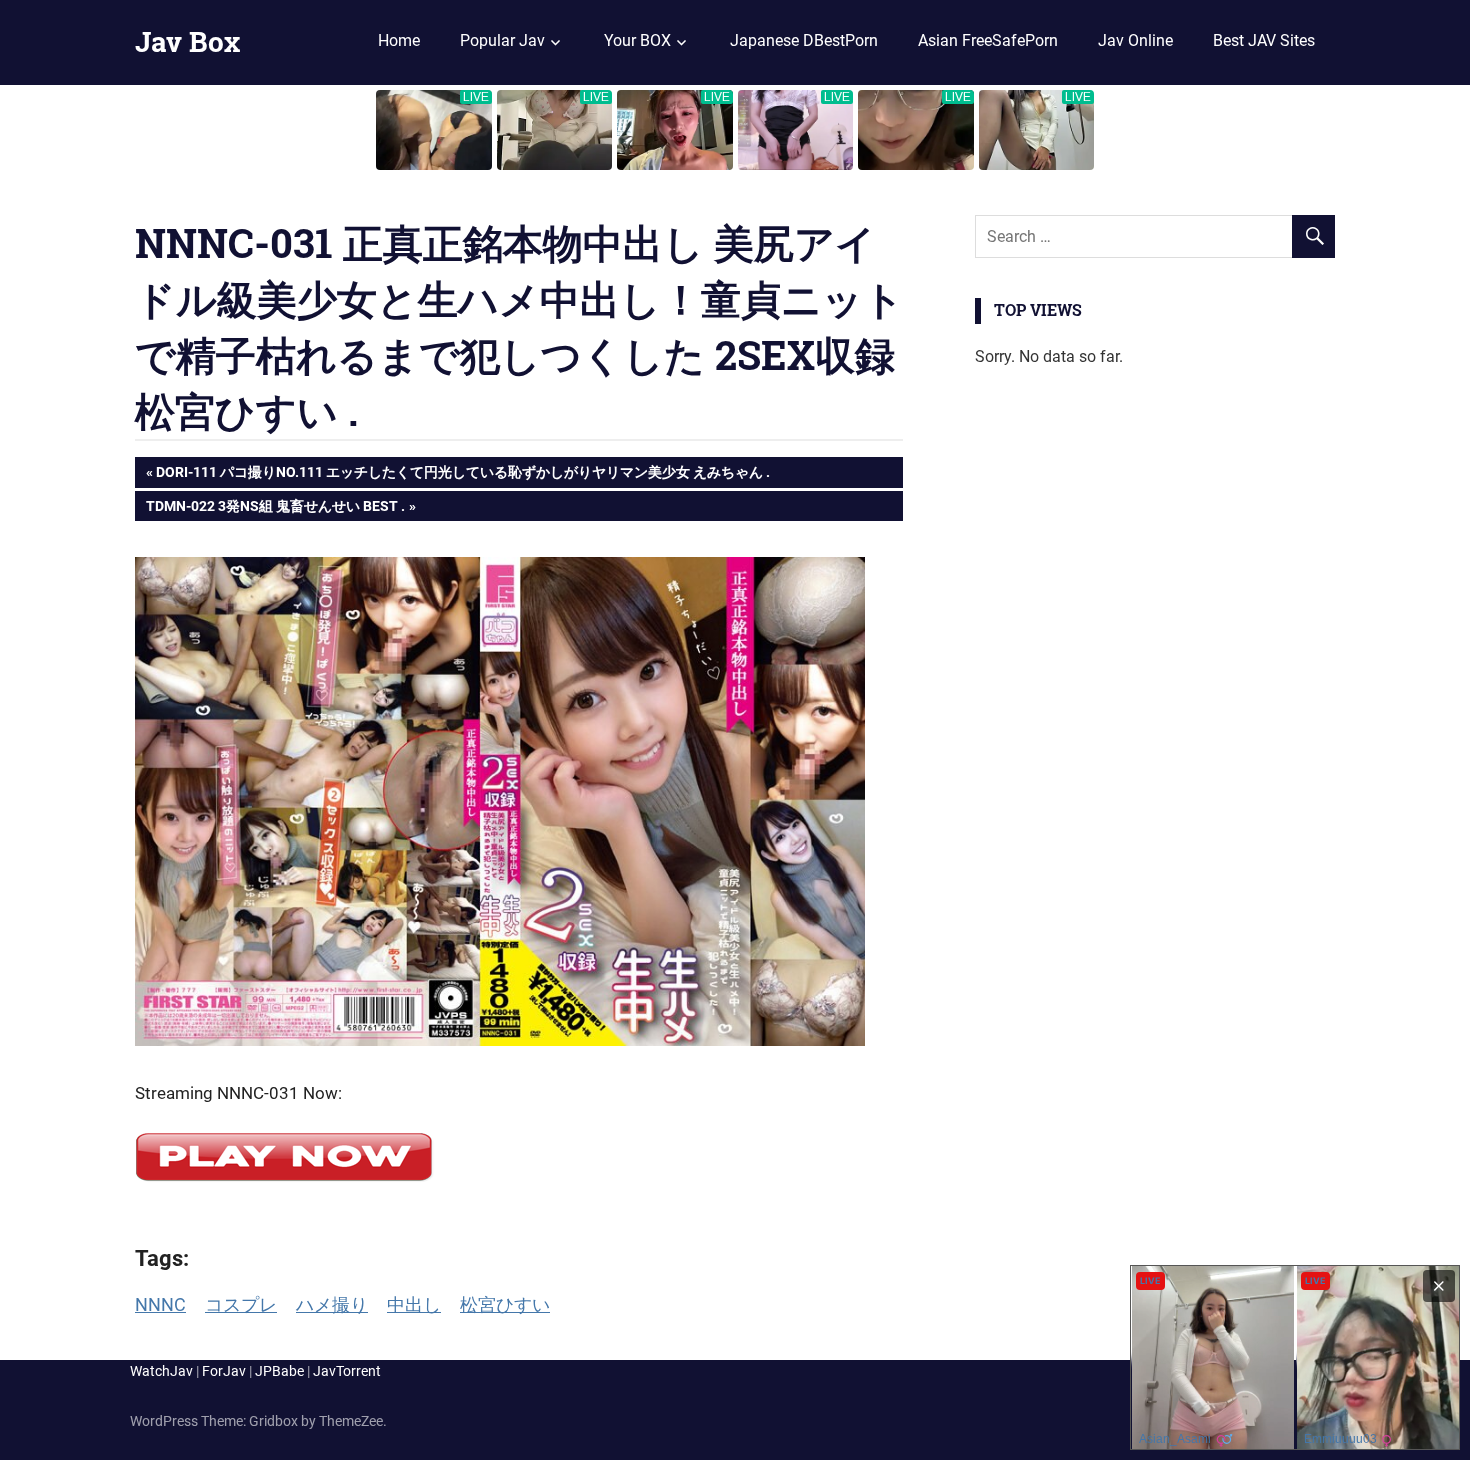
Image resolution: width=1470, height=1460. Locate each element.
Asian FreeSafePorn (988, 40)
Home (399, 40)
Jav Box (187, 41)
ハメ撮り (332, 1304)
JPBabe (279, 1371)
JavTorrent (347, 1371)
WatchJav (161, 1371)
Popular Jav (502, 40)
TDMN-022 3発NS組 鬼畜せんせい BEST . (275, 509)
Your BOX (637, 40)
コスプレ (241, 1304)
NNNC (160, 1304)
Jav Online (1135, 40)
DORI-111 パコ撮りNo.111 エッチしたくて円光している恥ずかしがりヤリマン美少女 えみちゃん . (462, 475)
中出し (414, 1304)
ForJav (224, 1371)
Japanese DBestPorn (804, 40)
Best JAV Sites (1264, 40)
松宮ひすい (505, 1304)
